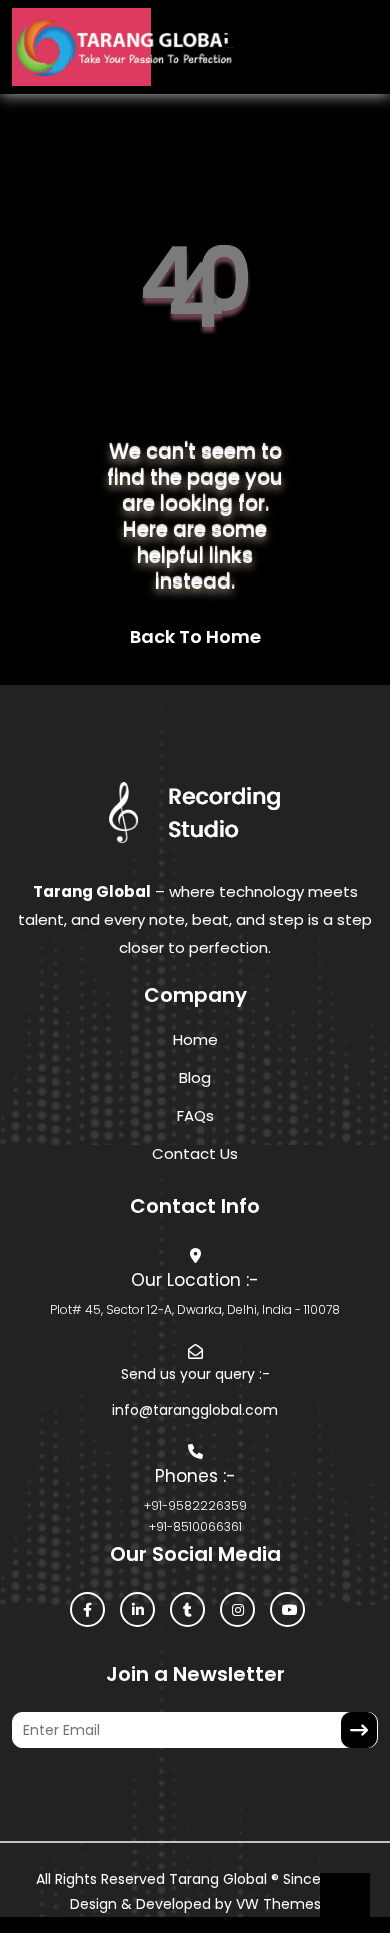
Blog (195, 1077)
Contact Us (195, 1153)
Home (195, 1039)
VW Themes (276, 1904)
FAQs (195, 1115)
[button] (212, 47)
